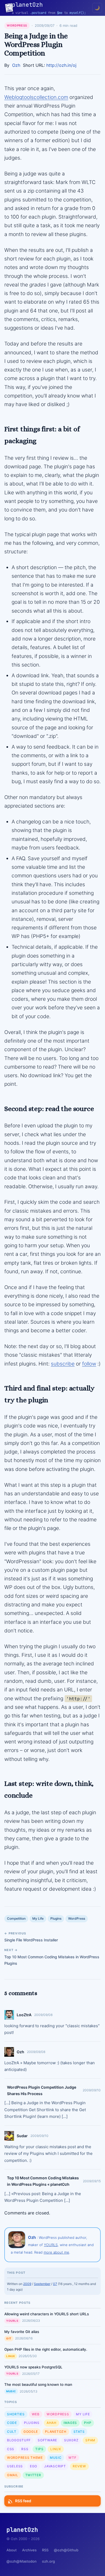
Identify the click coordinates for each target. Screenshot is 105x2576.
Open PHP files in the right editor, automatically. (46, 2349)
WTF (72, 2458)
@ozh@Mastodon (22, 2561)
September (42, 2284)
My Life (38, 1918)
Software (47, 2440)
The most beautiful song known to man (38, 2384)
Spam (90, 2440)
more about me (56, 2252)
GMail (13, 2475)
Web (36, 2414)
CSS (11, 2449)
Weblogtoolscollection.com (36, 97)
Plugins (56, 1918)
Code (12, 2423)
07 (55, 2284)
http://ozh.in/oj (61, 65)
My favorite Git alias (22, 2332)
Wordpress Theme (25, 2458)
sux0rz (71, 2440)
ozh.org (48, 2561)
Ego (34, 2466)
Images (70, 2423)
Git (9, 2338)
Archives (29, 2550)
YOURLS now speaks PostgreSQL (33, 2367)
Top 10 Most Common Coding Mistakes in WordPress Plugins (52, 1960)
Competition (16, 1918)
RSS (25, 2449)
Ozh (16, 65)
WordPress (17, 25)
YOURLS (51, 2245)
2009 (27, 2284)
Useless (15, 2466)
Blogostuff (19, 2440)
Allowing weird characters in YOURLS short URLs (47, 2314)
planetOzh (56, 2432)
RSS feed (23, 2501)
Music (11, 2391)
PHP (88, 2423)
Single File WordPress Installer (31, 1940)
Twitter (33, 2475)
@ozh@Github (66, 2550)
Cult (12, 2432)
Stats (79, 2432)
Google (31, 2432)
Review (79, 2466)
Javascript (55, 2466)
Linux (11, 2356)
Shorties (16, 2414)
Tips (39, 2449)
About (12, 2550)
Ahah (52, 2423)
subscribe (63, 1364)
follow (89, 1364)
